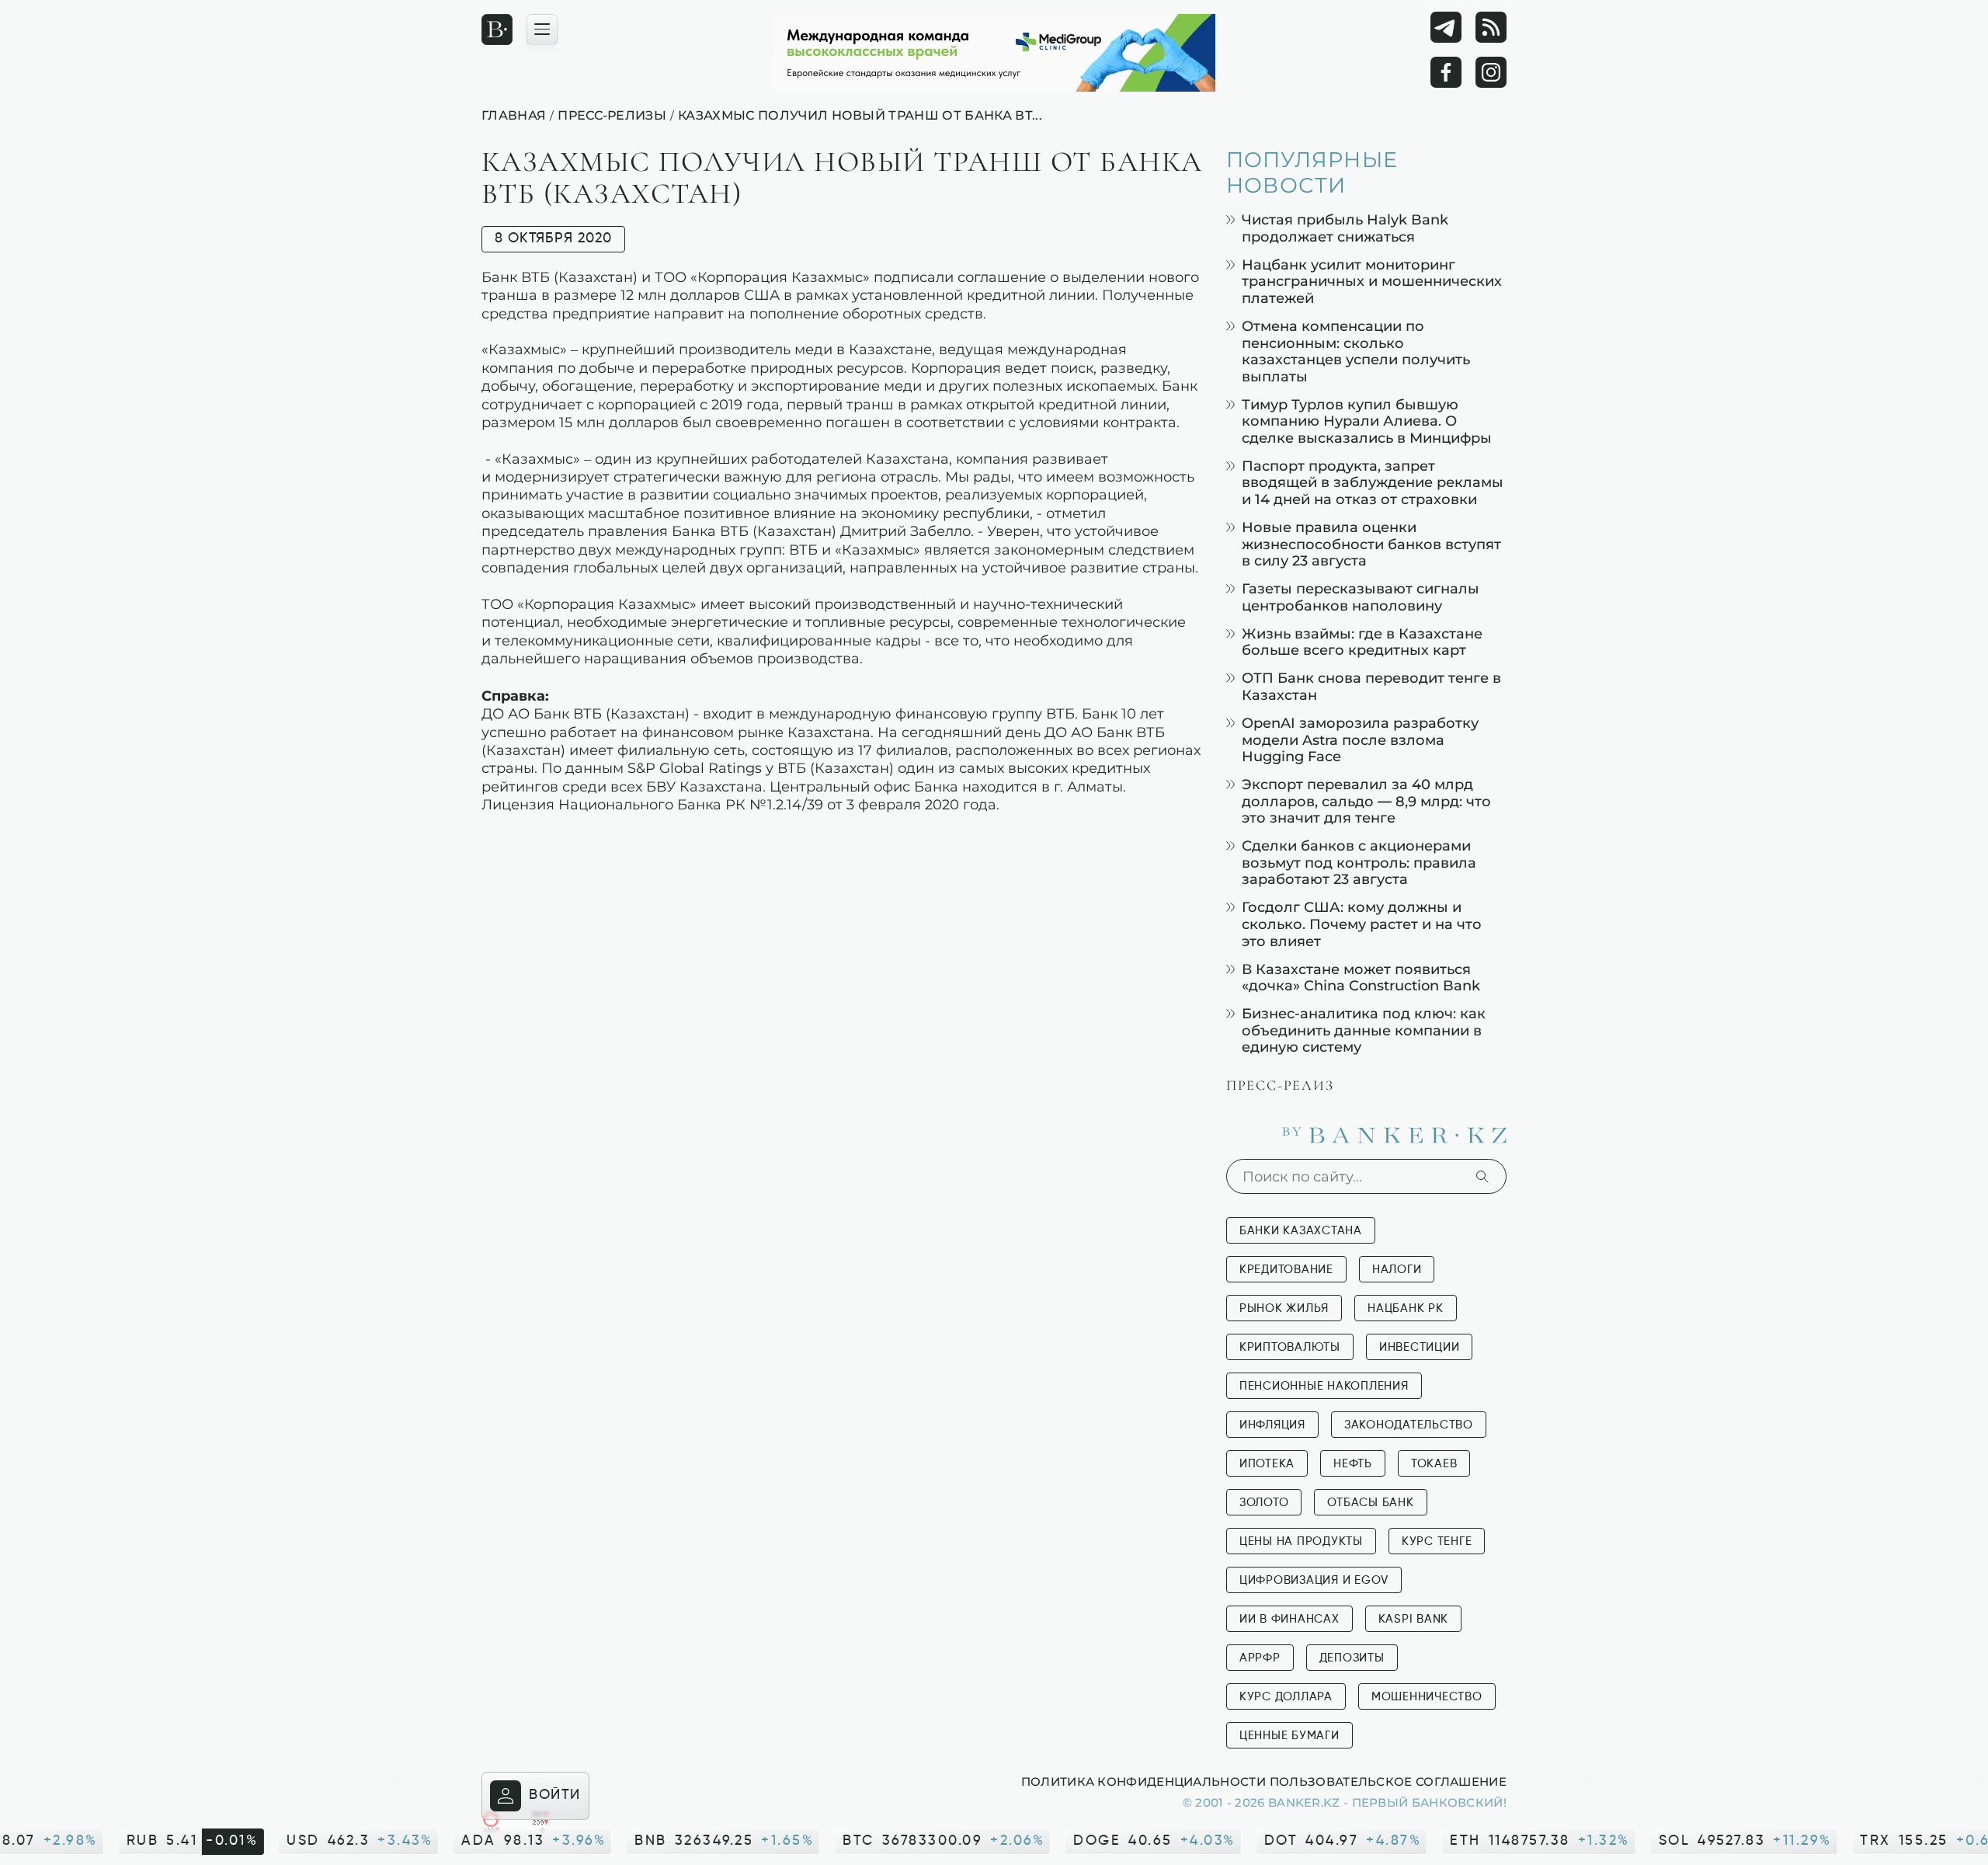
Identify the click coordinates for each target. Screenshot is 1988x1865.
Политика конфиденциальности (1143, 1781)
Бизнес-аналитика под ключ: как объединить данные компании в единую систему (1364, 1030)
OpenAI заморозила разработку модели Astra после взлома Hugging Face (1360, 739)
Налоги (1397, 1270)
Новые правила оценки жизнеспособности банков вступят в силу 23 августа (1371, 544)
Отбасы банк (1370, 1503)
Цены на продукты (1301, 1541)
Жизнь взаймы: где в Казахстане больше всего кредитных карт (1362, 642)
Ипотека (1267, 1464)
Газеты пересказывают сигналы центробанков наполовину (1361, 597)
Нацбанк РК (1406, 1308)
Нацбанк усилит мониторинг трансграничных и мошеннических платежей (1372, 281)
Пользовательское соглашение (1388, 1781)
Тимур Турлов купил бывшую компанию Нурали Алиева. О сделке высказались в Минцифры (1367, 421)
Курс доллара (1286, 1697)
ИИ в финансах (1289, 1619)
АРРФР (1260, 1658)
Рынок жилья (1284, 1308)
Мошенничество (1427, 1697)
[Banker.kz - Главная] (497, 30)
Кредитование (1286, 1270)
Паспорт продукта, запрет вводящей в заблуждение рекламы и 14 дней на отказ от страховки (1373, 482)
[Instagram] (1491, 72)
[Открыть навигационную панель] (542, 30)
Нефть (1353, 1464)
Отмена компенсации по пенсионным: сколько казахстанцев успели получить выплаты (1356, 351)
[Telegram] (1446, 27)
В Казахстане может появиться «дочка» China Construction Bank (1361, 978)
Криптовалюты (1290, 1347)
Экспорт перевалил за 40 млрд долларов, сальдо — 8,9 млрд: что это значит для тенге (1366, 801)
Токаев (1434, 1464)
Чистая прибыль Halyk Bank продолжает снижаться (1345, 228)
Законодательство (1409, 1425)
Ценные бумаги (1289, 1736)
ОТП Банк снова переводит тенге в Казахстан (1371, 686)
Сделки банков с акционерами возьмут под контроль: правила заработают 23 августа (1359, 862)
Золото (1264, 1503)
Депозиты (1352, 1658)
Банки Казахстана (1301, 1231)
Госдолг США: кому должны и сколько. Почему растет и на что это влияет (1362, 924)
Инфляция (1272, 1425)
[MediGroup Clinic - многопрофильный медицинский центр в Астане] (994, 53)
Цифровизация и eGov (1314, 1580)
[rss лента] (1491, 27)
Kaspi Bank (1414, 1619)
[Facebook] (1446, 72)
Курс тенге (1437, 1541)
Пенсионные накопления (1324, 1386)
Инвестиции (1420, 1347)
